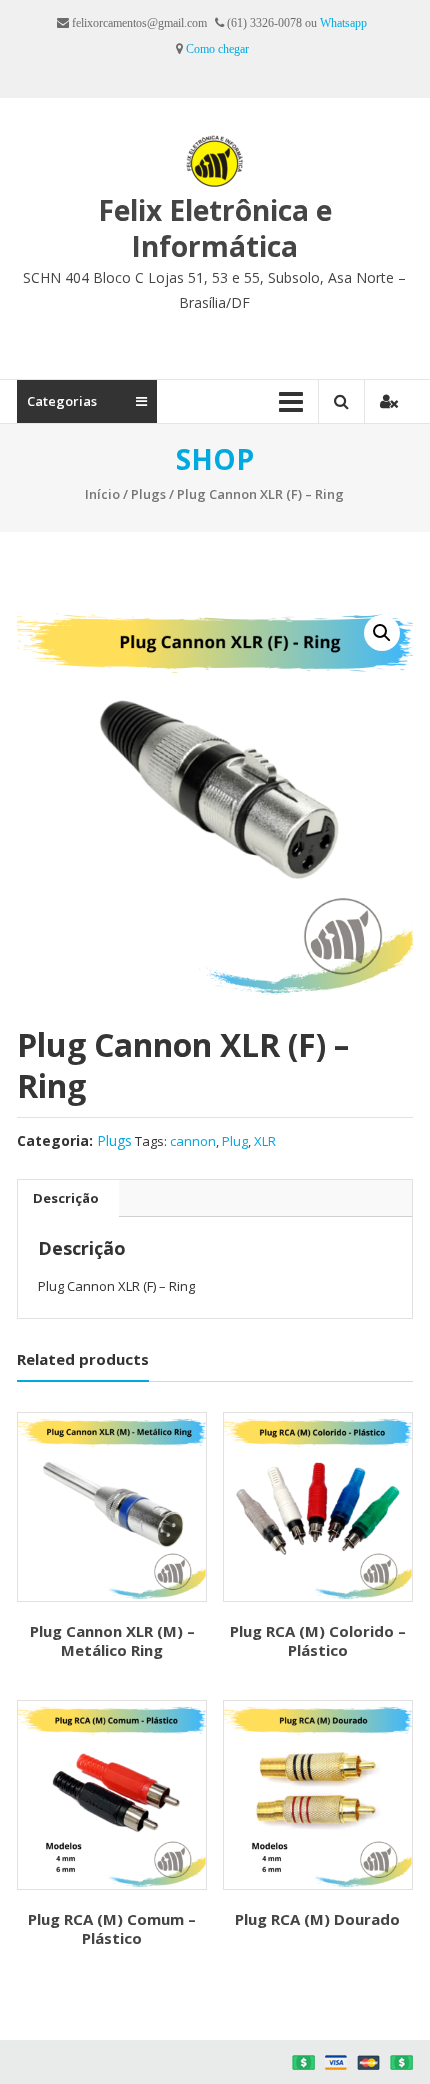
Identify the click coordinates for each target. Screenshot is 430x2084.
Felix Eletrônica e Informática (215, 228)
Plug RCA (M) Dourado (317, 1919)
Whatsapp (343, 23)
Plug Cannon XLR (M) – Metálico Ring (112, 1641)
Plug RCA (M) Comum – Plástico (112, 1929)
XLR (265, 1141)
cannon (193, 1141)
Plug (235, 1141)
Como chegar (217, 49)
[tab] (66, 1198)
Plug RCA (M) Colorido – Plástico (318, 1641)
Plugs (148, 494)
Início (102, 494)
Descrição (66, 1198)
